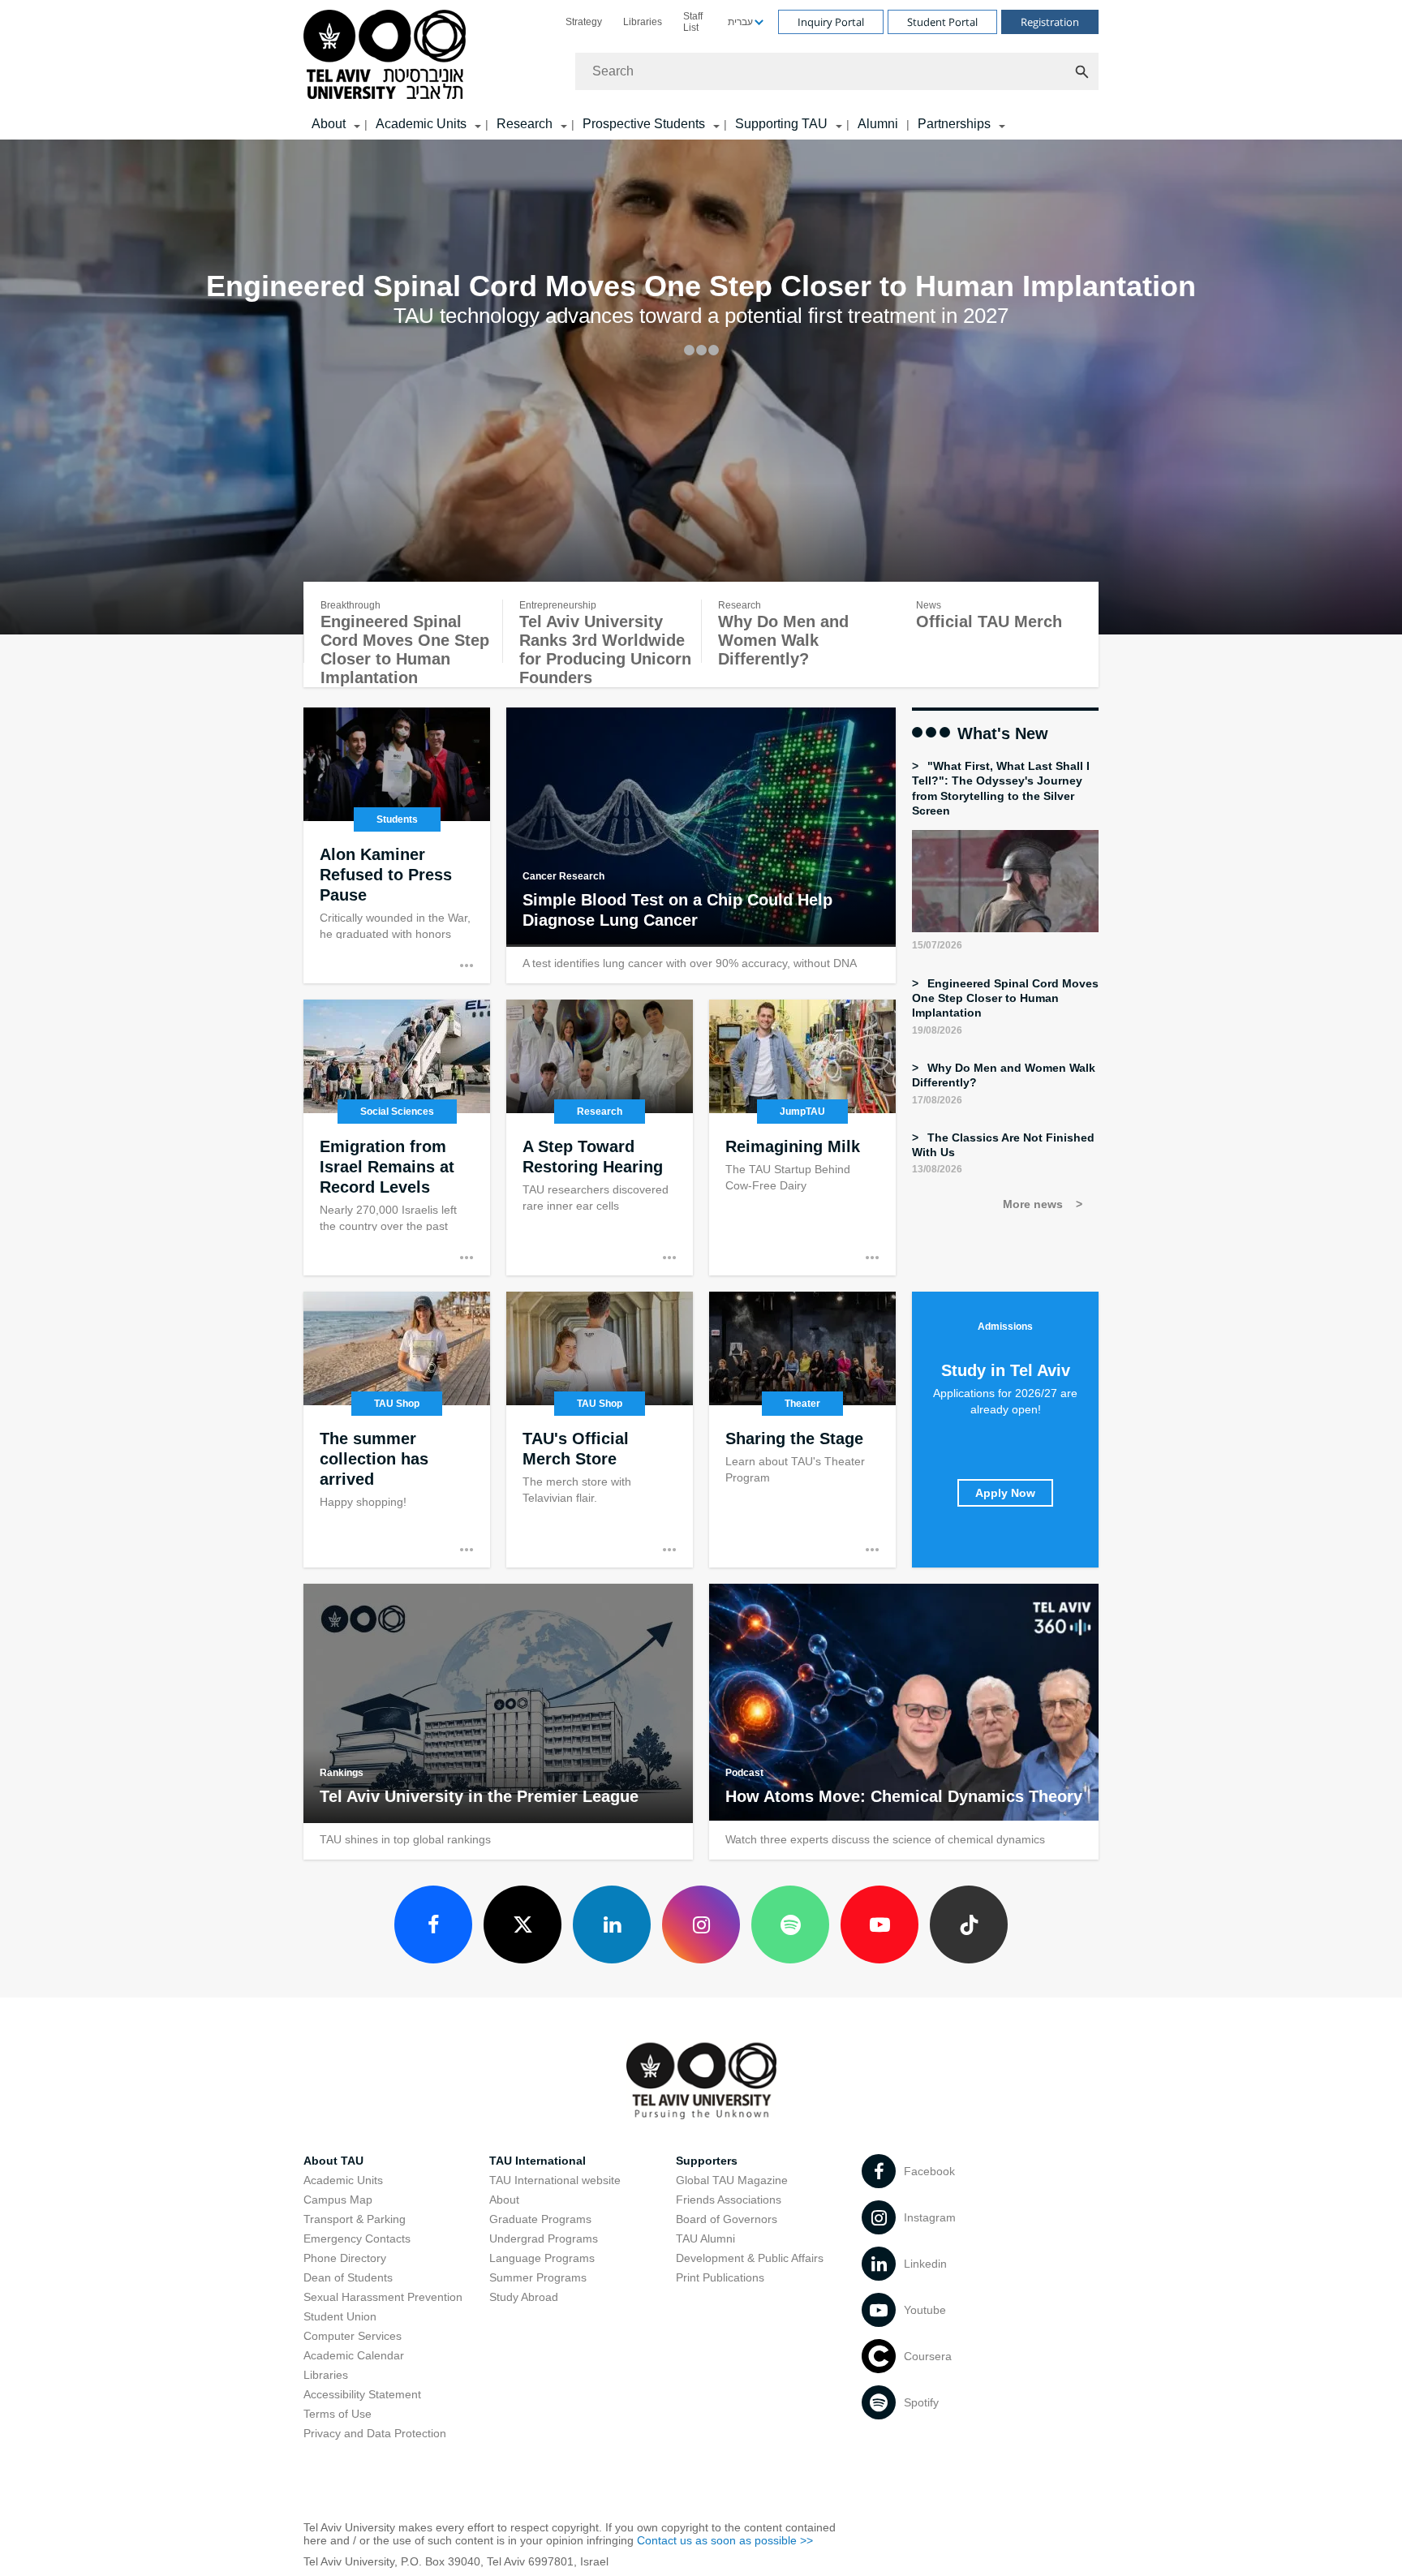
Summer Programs (538, 2277)
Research (525, 124)
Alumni (878, 124)
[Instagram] (701, 1924)
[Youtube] (879, 1924)
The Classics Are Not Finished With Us (1003, 1145)
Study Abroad (524, 2297)
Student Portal (942, 22)
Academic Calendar (354, 2355)
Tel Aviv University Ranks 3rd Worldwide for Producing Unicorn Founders (605, 649)
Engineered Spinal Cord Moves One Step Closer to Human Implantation (405, 649)
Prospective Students (644, 124)
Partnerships (954, 124)
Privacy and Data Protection (375, 2433)
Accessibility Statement (362, 2394)
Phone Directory (345, 2258)
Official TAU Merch (989, 621)
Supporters (707, 2161)
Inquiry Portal (831, 22)
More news (1034, 1204)
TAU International (538, 2161)
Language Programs (542, 2258)
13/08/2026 (937, 1169)
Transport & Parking (355, 2219)
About (504, 2200)
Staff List (693, 22)
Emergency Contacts (357, 2238)
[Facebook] (433, 1924)
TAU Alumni (705, 2238)
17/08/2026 (937, 1100)
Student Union (340, 2316)
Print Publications (720, 2277)
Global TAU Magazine (732, 2180)
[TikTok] (969, 1924)
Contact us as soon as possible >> (725, 2540)
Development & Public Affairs (750, 2258)
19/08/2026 (937, 1030)
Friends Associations (729, 2200)
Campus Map (338, 2200)
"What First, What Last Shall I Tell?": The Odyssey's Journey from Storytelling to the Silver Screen (1001, 788)
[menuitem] (584, 22)
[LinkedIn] (612, 1924)
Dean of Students (348, 2277)
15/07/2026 (937, 945)
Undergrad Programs (544, 2238)
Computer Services (353, 2336)
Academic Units (421, 124)
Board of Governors (727, 2219)
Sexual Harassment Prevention (383, 2297)
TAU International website (555, 2180)
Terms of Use (338, 2414)
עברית (740, 22)
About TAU (333, 2161)
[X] (523, 1924)
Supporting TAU (781, 124)
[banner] (701, 70)
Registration (1050, 22)
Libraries (643, 22)
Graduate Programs (540, 2219)
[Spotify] (790, 1924)
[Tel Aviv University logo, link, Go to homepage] (387, 56)
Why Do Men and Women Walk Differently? (783, 640)
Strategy (584, 22)
